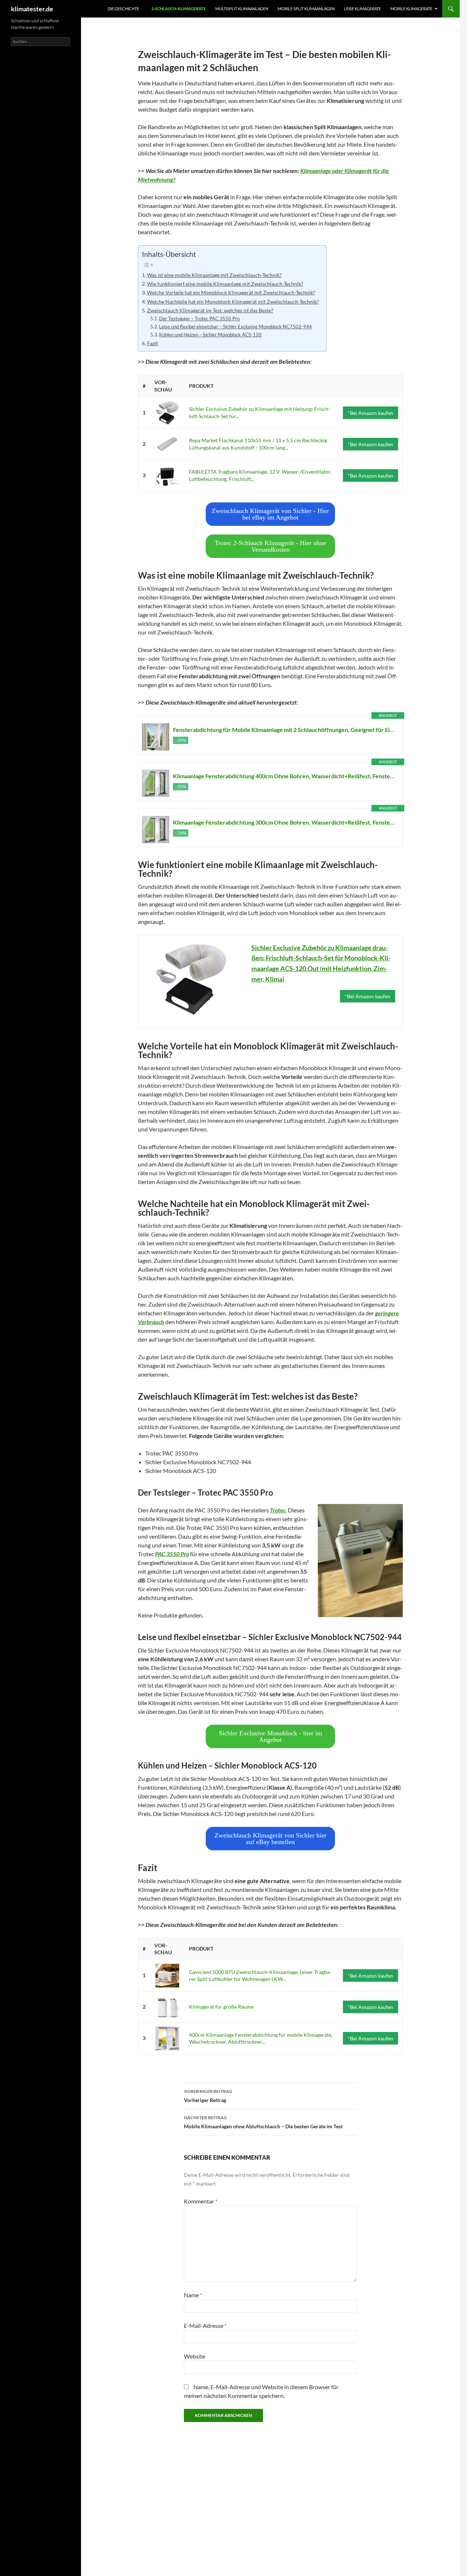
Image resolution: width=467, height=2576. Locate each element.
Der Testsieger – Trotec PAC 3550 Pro (199, 319)
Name (193, 2295)
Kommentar (201, 2201)
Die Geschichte (123, 9)
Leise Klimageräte (362, 9)
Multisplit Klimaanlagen (242, 9)
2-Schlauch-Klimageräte (179, 9)
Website (194, 2356)
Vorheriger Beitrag (208, 2096)
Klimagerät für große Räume (221, 2007)
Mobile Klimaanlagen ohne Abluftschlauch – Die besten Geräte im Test (263, 2122)
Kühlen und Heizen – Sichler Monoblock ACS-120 (210, 335)
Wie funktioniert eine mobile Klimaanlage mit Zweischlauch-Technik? (225, 284)
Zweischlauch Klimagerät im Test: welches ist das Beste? (210, 310)
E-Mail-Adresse (205, 2326)
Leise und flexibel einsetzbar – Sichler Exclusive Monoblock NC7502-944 (236, 327)
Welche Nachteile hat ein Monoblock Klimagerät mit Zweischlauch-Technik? (233, 302)
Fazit (153, 343)
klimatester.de (32, 9)
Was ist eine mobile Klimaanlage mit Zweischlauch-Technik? (214, 275)
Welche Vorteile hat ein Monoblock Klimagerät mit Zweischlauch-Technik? (231, 292)
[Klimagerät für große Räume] (167, 2007)
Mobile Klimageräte (411, 9)
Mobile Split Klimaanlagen (306, 9)
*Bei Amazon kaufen (370, 413)
